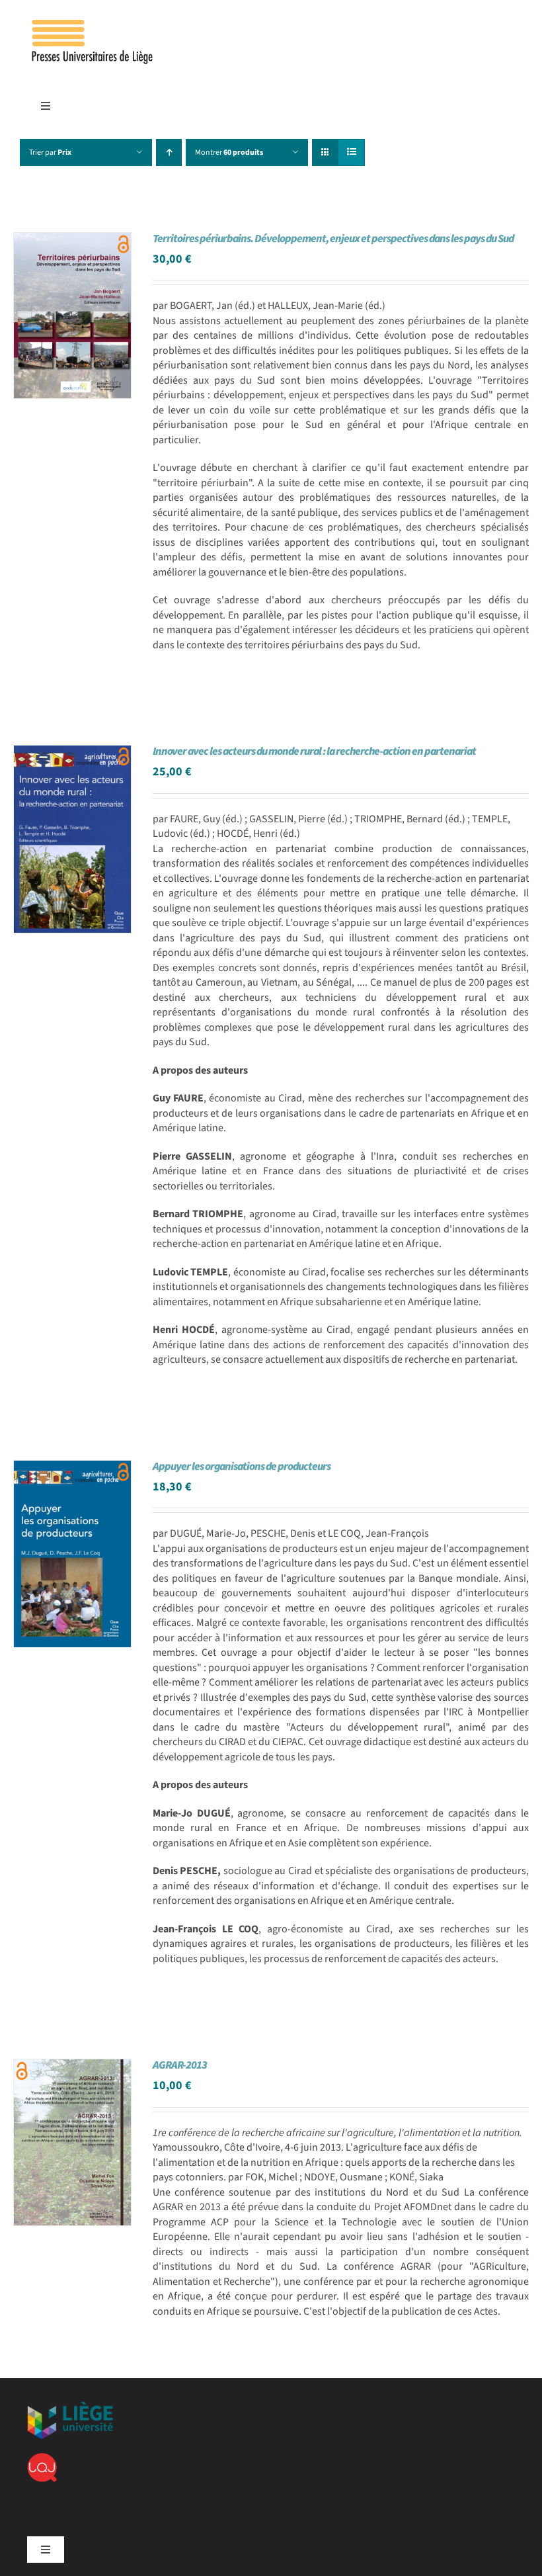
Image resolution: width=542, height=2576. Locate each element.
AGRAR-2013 (180, 2065)
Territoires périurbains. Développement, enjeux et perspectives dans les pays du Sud (333, 239)
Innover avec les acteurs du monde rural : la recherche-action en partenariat (314, 751)
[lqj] (42, 2458)
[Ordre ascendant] (169, 152)
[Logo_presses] (93, 25)
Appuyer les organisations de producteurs (242, 1467)
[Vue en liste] (351, 152)
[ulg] (70, 2407)
